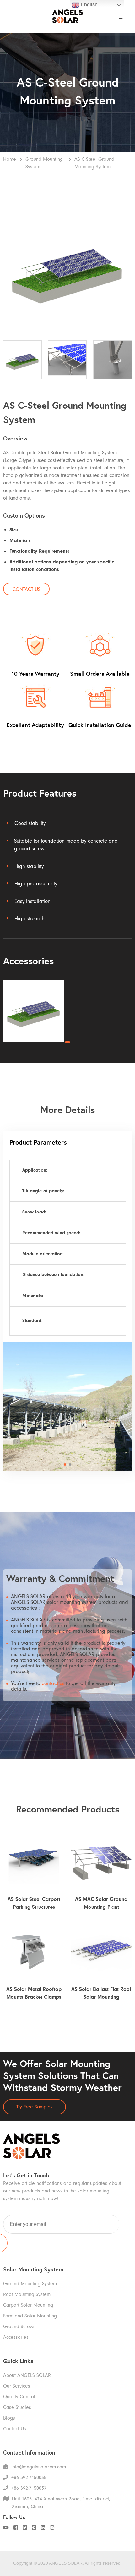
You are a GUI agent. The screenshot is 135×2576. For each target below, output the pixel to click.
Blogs (9, 2418)
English (89, 5)
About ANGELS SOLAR (27, 2375)
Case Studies (17, 2407)
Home (10, 159)
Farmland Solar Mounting (30, 2316)
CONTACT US (27, 589)
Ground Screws (19, 2327)
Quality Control (19, 2397)
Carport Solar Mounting (28, 2305)
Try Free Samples (35, 2107)
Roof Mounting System (27, 2294)
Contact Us (15, 2429)
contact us (53, 1683)
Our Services (17, 2386)
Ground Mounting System (44, 163)
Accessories (16, 2337)
